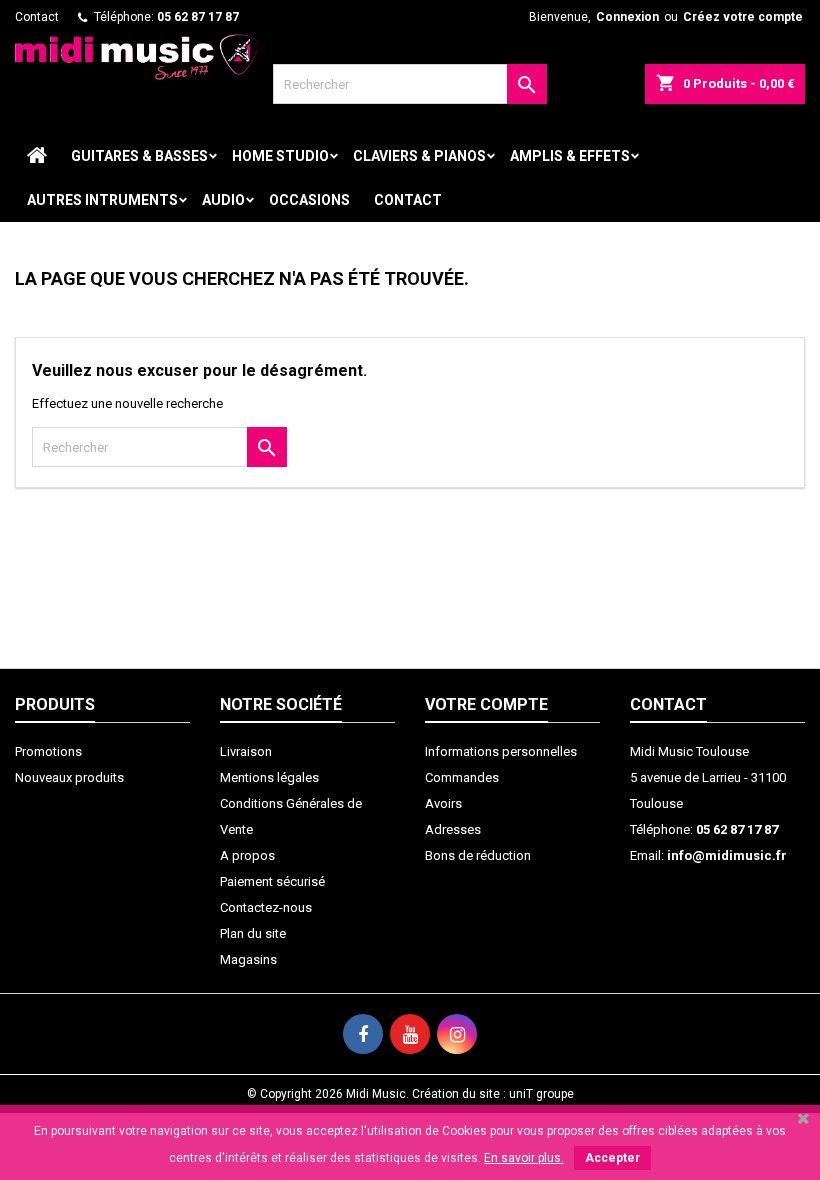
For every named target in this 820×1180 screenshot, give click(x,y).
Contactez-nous (266, 907)
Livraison (246, 751)
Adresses (453, 829)
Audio (223, 200)
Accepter (612, 1158)
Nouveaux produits (69, 777)
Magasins (248, 959)
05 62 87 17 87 (198, 17)
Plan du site (253, 933)
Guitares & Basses (139, 156)
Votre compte (486, 704)
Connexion (627, 17)
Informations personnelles (501, 751)
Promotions (48, 751)
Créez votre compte (743, 17)
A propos (247, 855)
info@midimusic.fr (727, 855)
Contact (37, 17)
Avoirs (443, 803)
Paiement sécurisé (272, 881)
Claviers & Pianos (419, 156)
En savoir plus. (524, 1158)
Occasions (309, 200)
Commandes (462, 777)
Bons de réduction (478, 855)
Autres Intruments (102, 200)
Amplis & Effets (570, 156)
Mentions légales (269, 777)
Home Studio (280, 156)
